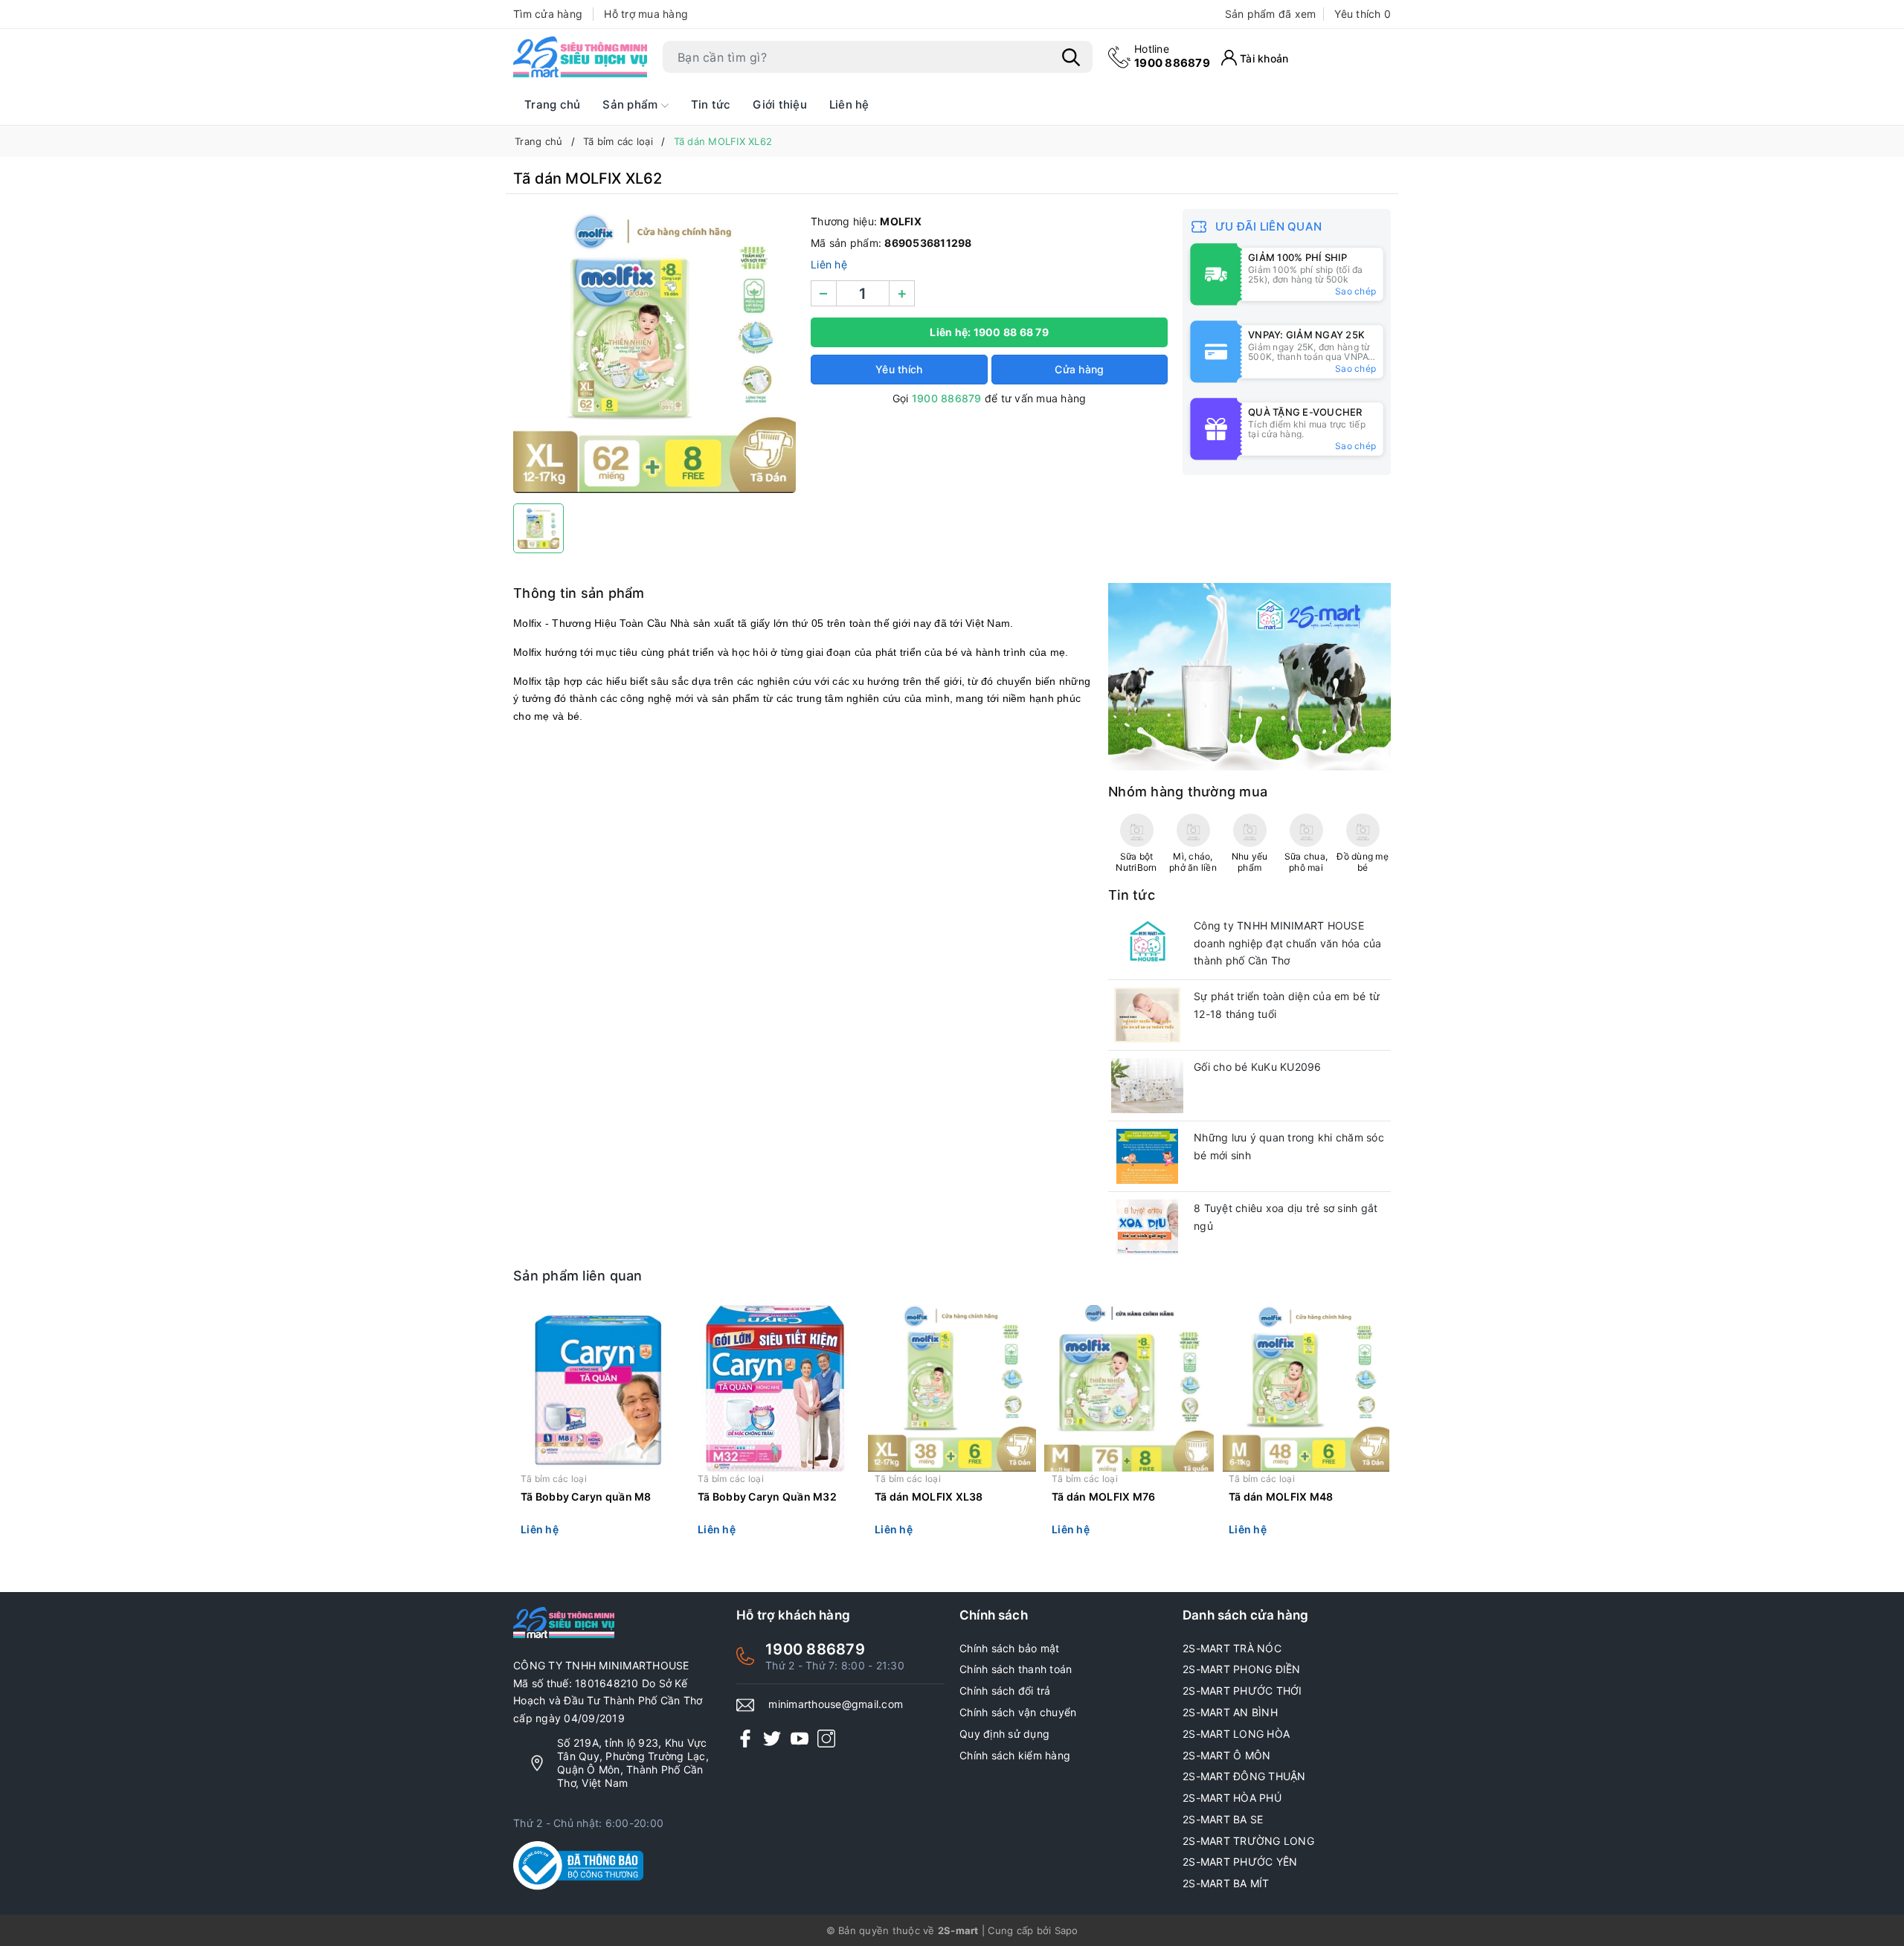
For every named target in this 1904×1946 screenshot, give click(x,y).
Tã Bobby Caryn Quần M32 (767, 1496)
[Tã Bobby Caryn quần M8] (598, 1388)
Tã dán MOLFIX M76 (1103, 1496)
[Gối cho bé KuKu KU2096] (1147, 1086)
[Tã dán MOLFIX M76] (1129, 1388)
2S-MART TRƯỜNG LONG (1248, 1841)
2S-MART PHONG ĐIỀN (1242, 1669)
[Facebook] (745, 1738)
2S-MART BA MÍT (1226, 1883)
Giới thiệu (780, 104)
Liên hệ (849, 104)
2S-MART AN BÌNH (1230, 1712)
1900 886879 (1172, 56)
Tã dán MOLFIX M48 (1281, 1496)
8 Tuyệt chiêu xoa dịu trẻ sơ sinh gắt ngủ (1286, 1217)
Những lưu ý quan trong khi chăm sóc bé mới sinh (1289, 1146)
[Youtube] (800, 1738)
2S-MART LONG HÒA (1236, 1734)
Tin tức (711, 104)
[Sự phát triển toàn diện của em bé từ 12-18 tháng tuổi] (1147, 1015)
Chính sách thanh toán (1016, 1669)
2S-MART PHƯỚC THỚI (1242, 1691)
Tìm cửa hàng (548, 14)
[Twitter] (772, 1738)
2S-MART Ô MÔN (1226, 1755)
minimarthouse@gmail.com (836, 1704)
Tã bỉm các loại (554, 1479)
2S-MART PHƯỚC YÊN (1240, 1862)
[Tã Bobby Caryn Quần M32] (775, 1388)
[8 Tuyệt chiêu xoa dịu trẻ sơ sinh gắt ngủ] (1147, 1227)
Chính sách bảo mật (1010, 1648)
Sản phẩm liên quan (578, 1276)
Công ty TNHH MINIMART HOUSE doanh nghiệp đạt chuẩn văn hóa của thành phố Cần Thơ (1288, 943)
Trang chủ (552, 104)
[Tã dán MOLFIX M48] (1306, 1388)
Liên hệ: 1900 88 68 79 (989, 332)
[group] (654, 352)
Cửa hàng (1079, 369)
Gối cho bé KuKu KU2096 (1258, 1067)
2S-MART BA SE (1223, 1819)
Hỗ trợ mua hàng (646, 14)
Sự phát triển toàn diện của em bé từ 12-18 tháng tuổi (1287, 1005)
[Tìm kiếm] (1071, 57)
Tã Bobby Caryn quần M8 (586, 1496)
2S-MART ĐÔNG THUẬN (1244, 1776)
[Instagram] (826, 1738)
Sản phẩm (631, 104)
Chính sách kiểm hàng (1015, 1755)
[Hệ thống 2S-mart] (580, 57)
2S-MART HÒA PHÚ (1232, 1798)
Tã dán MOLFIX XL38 (929, 1496)
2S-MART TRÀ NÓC (1232, 1648)
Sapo (1067, 1930)
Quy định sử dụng (1004, 1734)
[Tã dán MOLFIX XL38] (952, 1388)
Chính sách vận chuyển (1018, 1712)
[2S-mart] (1249, 676)
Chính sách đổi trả (1005, 1691)
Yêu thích (1363, 14)
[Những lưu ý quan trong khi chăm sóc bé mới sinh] (1147, 1156)
